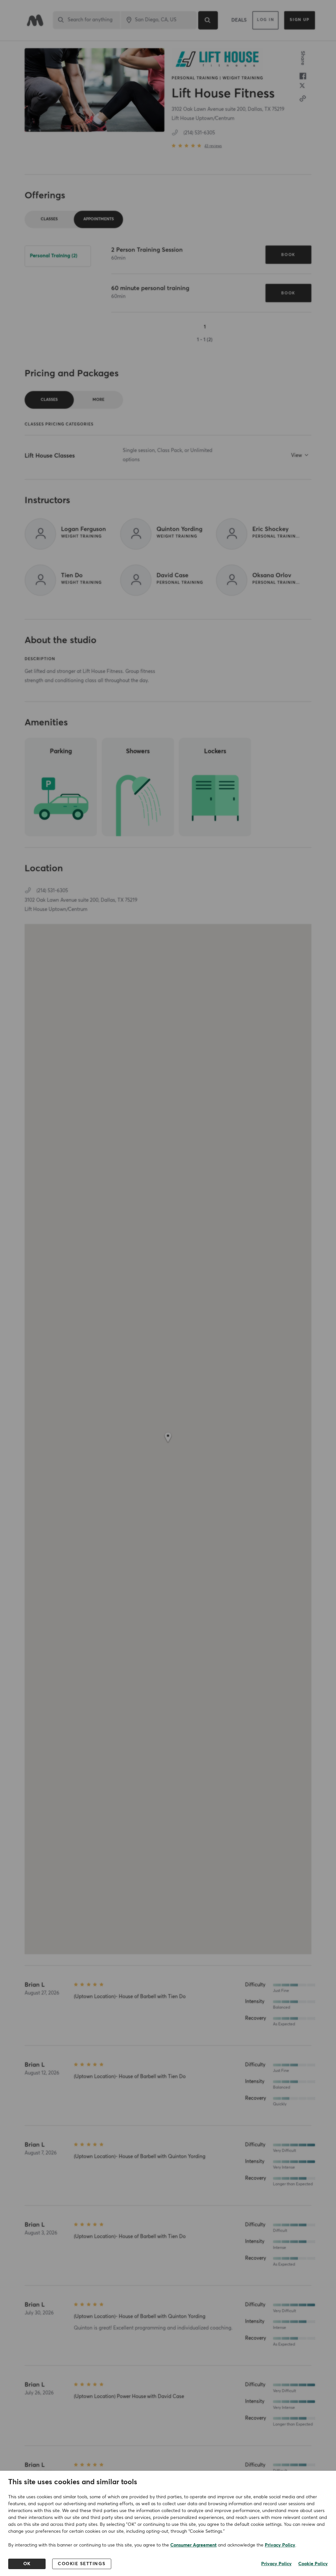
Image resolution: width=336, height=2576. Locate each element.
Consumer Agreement (193, 2545)
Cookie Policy (313, 2564)
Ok (27, 2564)
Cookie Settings (82, 2564)
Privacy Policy (280, 2545)
